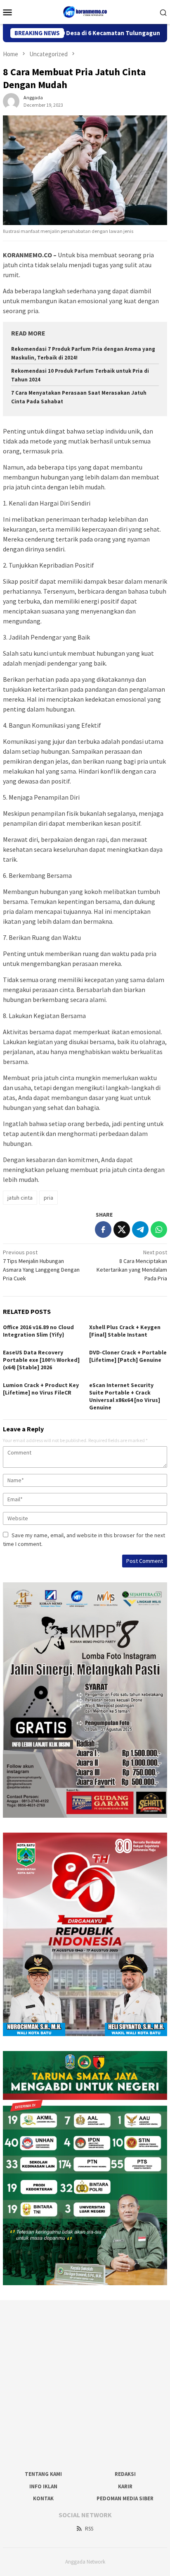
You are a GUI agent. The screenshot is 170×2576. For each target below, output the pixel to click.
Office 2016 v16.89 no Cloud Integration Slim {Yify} (38, 1331)
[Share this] (103, 1229)
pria (48, 1198)
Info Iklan (43, 2486)
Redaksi (125, 2474)
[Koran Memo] (85, 11)
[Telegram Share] (140, 1229)
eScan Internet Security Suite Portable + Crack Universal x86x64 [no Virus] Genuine (125, 1396)
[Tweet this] (122, 1229)
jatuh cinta (20, 1198)
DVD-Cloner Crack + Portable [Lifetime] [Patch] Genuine (128, 1356)
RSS (89, 2529)
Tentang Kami (43, 2474)
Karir (125, 2486)
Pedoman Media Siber (125, 2498)
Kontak (43, 2498)
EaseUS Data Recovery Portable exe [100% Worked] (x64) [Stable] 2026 (41, 1360)
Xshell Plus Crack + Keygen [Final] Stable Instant (125, 1331)
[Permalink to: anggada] (11, 101)
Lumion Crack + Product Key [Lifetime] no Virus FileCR (41, 1389)
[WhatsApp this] (159, 1229)
